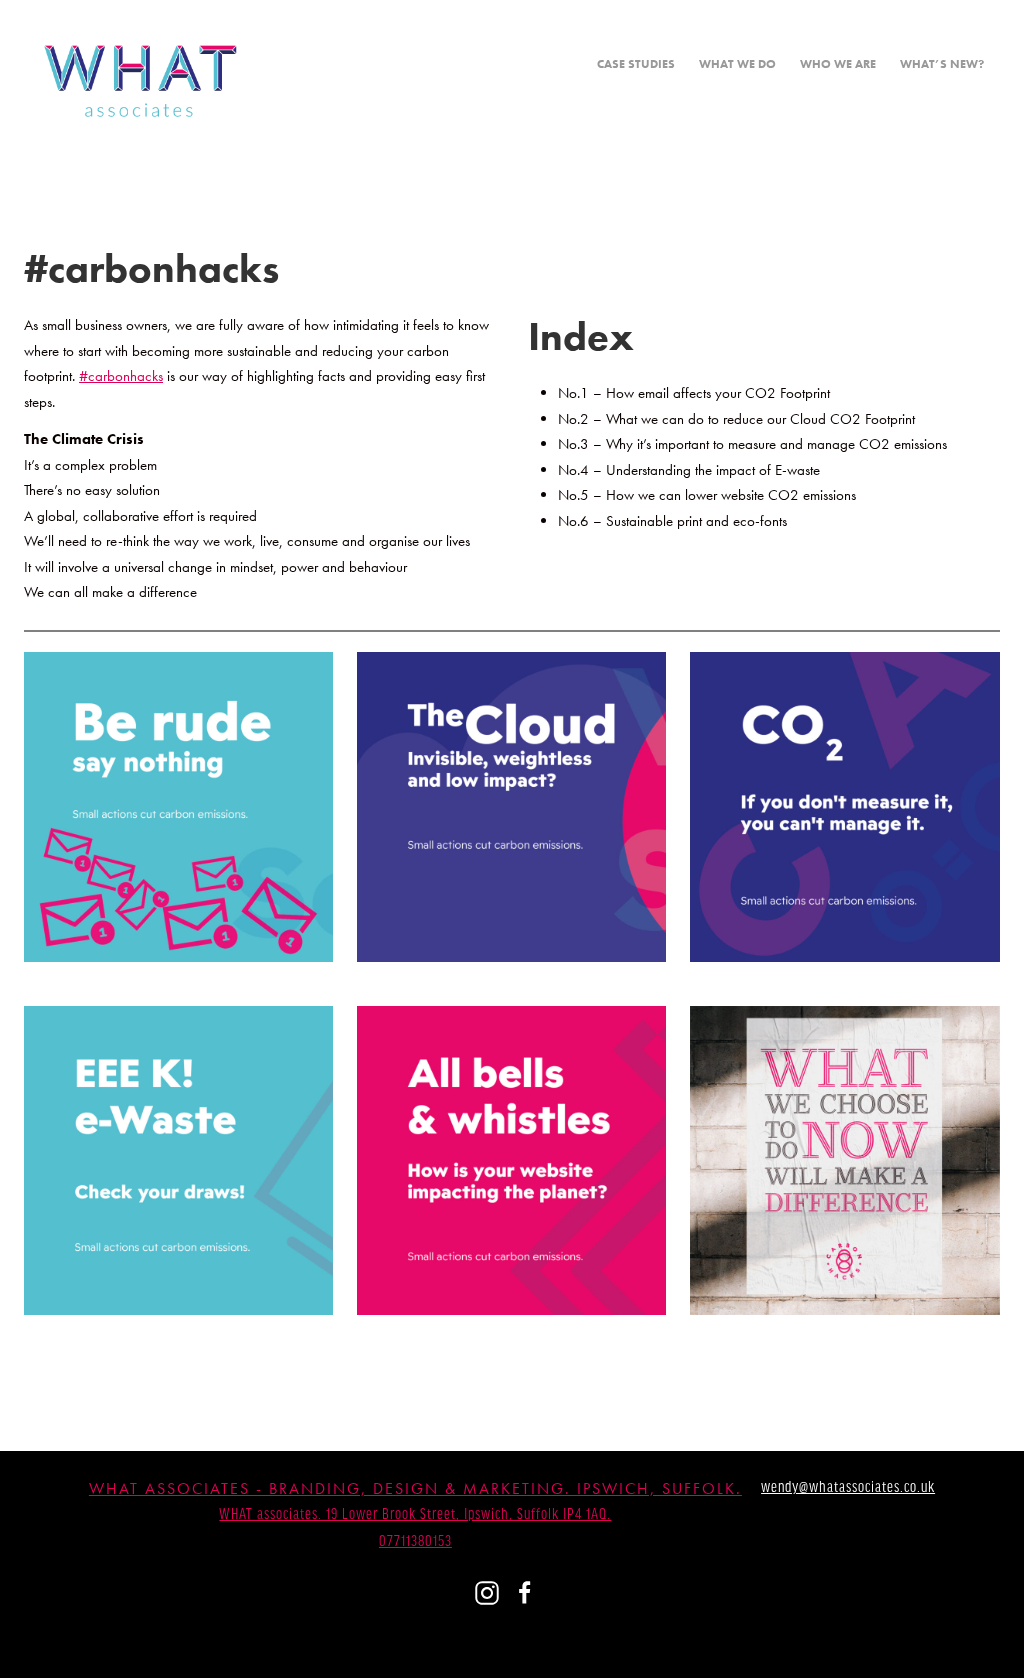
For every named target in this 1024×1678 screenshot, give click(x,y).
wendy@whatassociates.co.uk (848, 1488)
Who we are (838, 64)
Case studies (636, 64)
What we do (737, 64)
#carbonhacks (121, 376)
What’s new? (942, 64)
